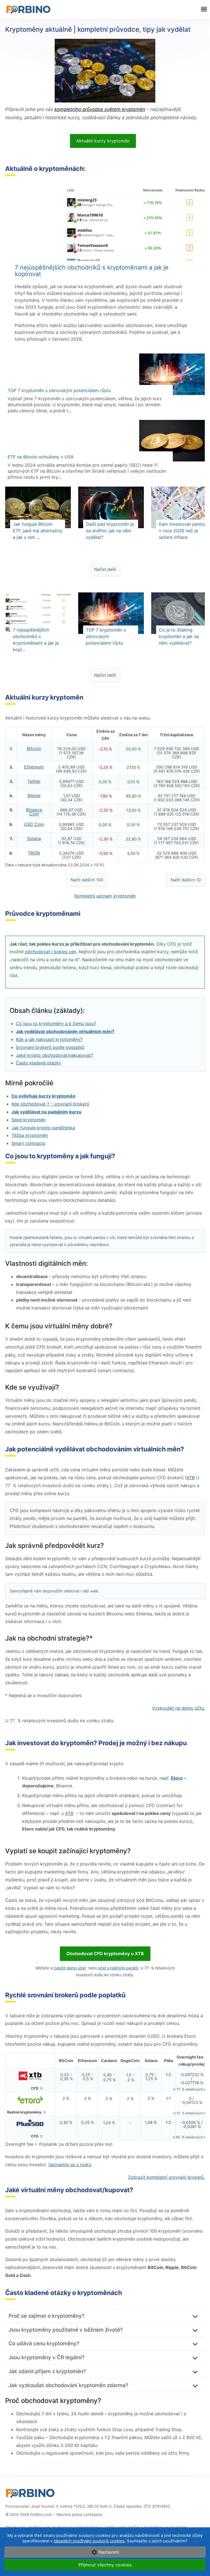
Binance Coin (34, 812)
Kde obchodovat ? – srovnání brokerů (50, 1104)
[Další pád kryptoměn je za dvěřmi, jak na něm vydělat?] (111, 507)
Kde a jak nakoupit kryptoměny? (49, 1039)
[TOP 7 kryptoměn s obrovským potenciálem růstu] (105, 374)
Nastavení (109, 2552)
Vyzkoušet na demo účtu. (178, 1708)
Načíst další (105, 569)
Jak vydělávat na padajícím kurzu (46, 1112)
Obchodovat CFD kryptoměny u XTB (105, 1954)
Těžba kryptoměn (30, 1135)
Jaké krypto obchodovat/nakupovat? (54, 1055)
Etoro (177, 1778)
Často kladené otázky (39, 1063)
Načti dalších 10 (186, 880)
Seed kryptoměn (29, 1120)
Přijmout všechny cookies (105, 2565)
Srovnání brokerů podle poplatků (50, 1047)
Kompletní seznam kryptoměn (105, 896)
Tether (34, 781)
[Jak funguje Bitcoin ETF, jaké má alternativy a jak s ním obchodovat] (38, 507)
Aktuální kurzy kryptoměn (103, 141)
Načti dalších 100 (87, 880)
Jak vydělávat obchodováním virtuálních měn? (65, 1031)
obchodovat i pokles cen (51, 952)
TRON (34, 853)
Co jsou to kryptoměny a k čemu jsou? (56, 1024)
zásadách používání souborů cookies (89, 2541)
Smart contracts (28, 1143)
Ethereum (34, 767)
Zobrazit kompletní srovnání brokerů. (166, 2177)
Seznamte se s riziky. (70, 2165)
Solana (34, 838)
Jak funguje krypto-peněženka (43, 1128)
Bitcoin (34, 748)
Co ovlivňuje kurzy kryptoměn (43, 1096)
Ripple (34, 796)
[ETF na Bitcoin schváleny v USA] (105, 441)
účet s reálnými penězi (118, 1968)
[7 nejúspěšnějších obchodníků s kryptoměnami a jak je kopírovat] (105, 229)
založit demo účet (70, 1968)
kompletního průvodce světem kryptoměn (100, 109)
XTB (191, 1478)
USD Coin (34, 824)
